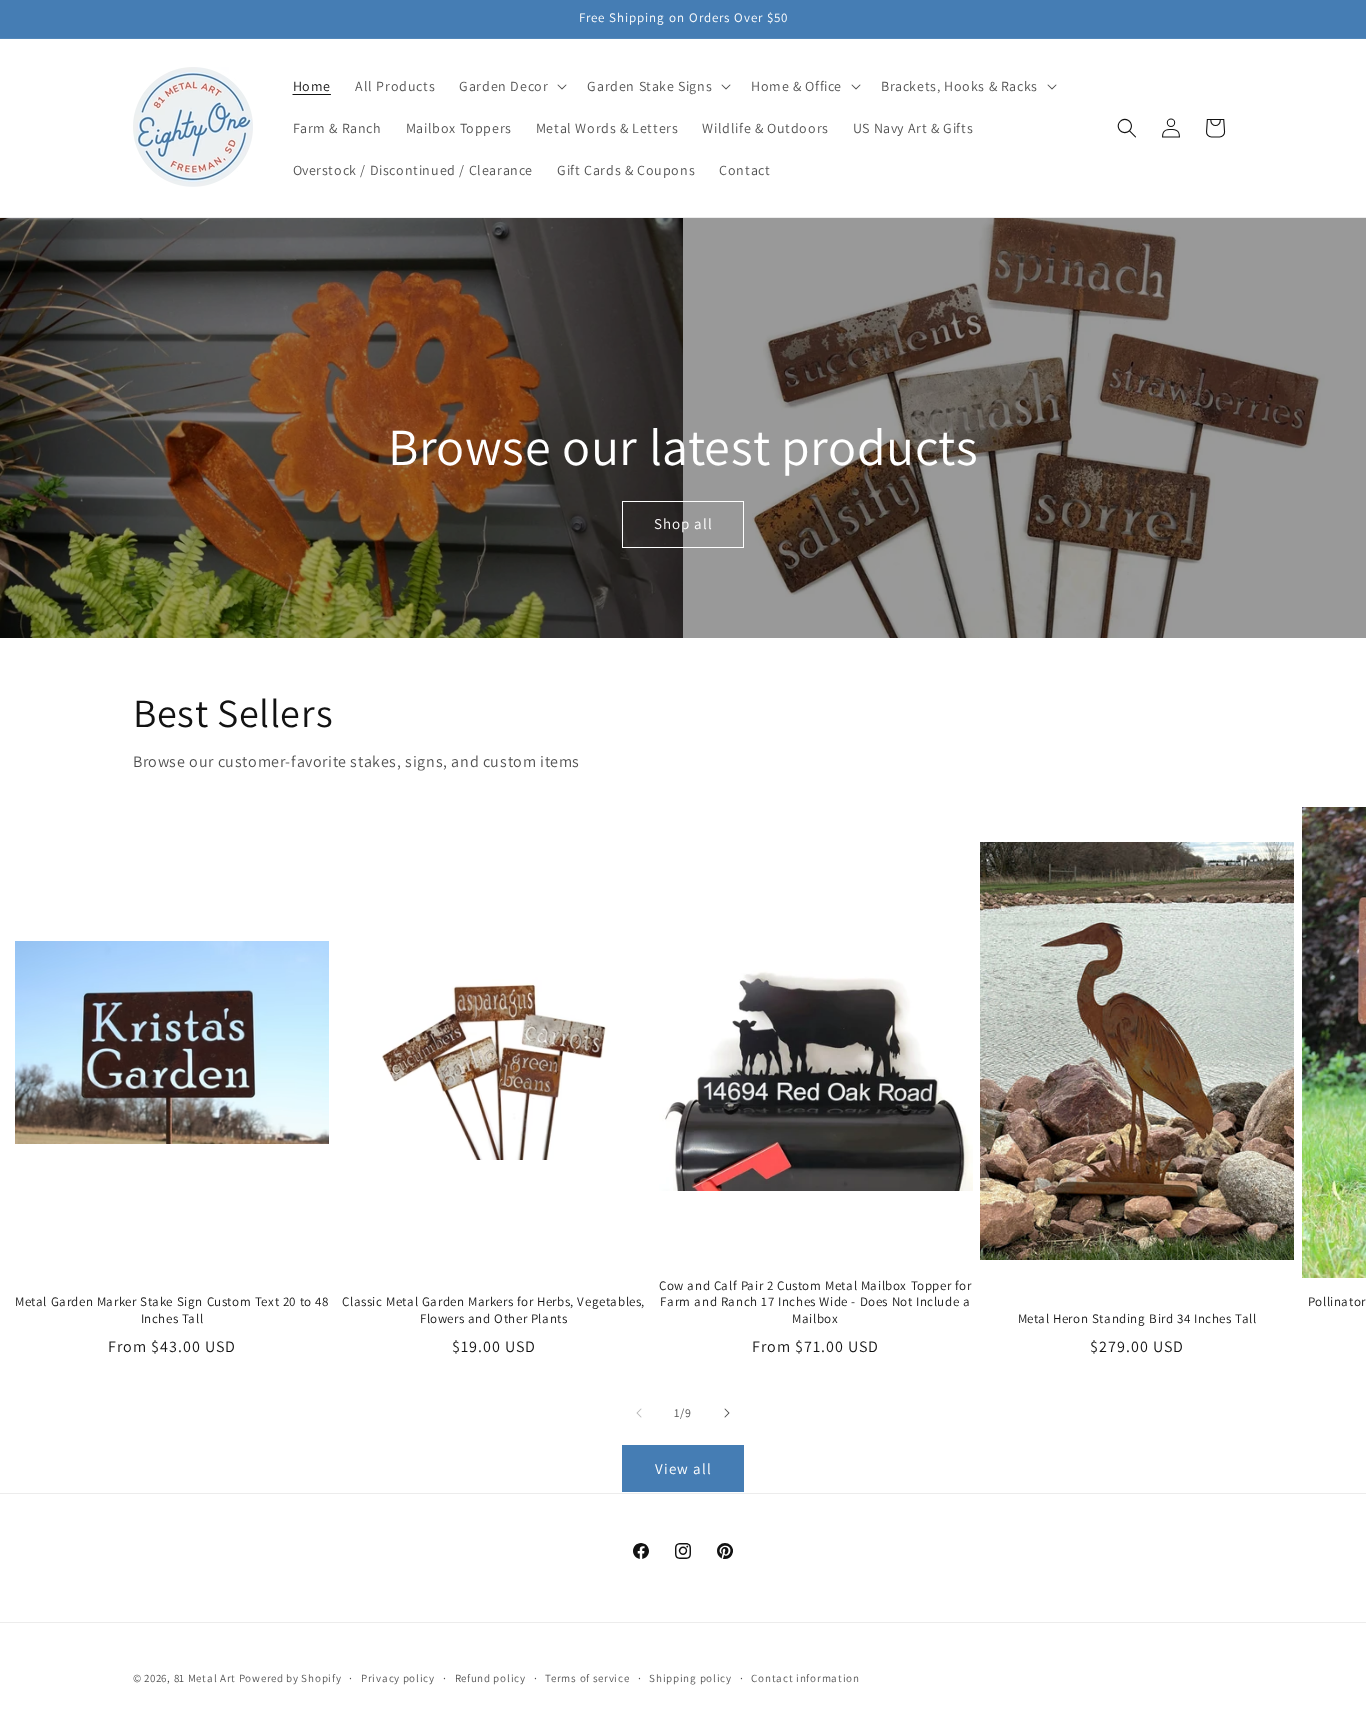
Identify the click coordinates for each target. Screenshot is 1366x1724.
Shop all (682, 524)
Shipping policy (690, 1677)
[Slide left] (639, 1413)
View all (683, 1468)
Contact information (805, 1677)
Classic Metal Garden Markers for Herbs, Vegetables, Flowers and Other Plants (493, 1310)
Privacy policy (398, 1677)
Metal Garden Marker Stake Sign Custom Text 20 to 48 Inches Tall (172, 1310)
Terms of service (587, 1677)
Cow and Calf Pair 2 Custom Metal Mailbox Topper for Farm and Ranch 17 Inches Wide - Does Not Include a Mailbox (815, 1303)
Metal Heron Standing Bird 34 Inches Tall (1137, 1319)
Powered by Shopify (290, 1678)
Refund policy (490, 1677)
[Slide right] (727, 1413)
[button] (511, 86)
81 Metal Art (205, 1678)
